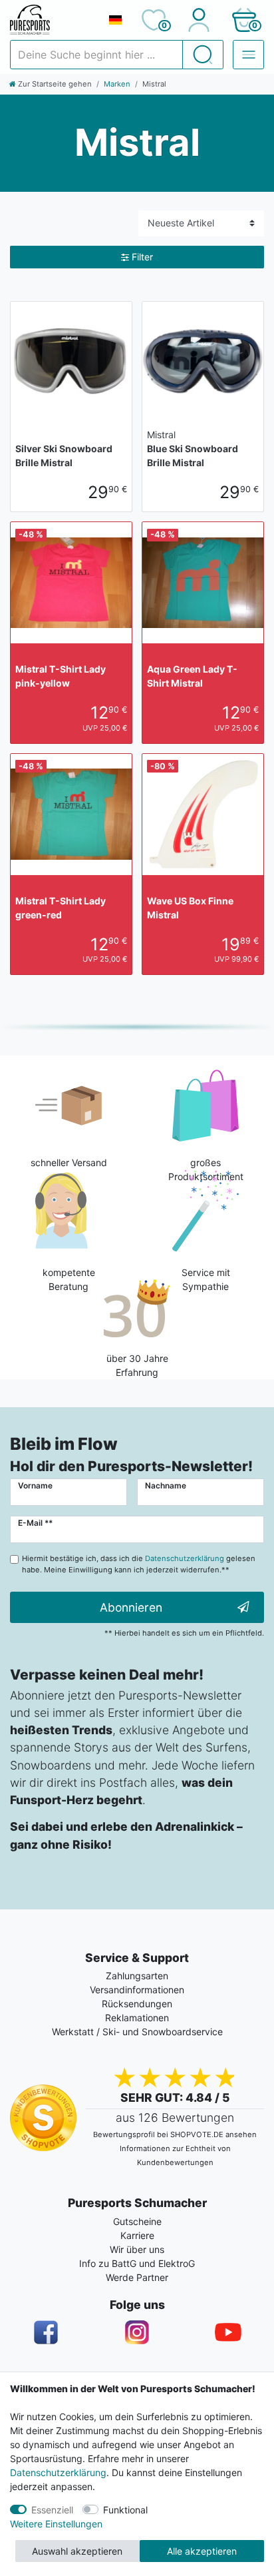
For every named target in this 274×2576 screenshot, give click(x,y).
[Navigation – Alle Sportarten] (248, 55)
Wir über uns (137, 2249)
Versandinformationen (137, 1990)
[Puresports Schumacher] (54, 20)
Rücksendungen (137, 2004)
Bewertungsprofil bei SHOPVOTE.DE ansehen (175, 2134)
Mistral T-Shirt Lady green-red (61, 908)
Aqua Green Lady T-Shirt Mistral (192, 676)
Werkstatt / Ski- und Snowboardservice (137, 2032)
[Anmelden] (199, 20)
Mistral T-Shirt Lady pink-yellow (61, 676)
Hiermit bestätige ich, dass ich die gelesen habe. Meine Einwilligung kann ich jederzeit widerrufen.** (139, 1564)
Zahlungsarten (137, 1976)
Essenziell (52, 2510)
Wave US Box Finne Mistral (190, 908)
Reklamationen (137, 2018)
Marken (117, 84)
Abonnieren (131, 1607)
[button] (244, 20)
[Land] (115, 20)
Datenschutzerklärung (58, 2472)
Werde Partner (137, 2277)
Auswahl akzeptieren (77, 2551)
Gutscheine (137, 2221)
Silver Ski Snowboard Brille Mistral (64, 456)
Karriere (137, 2235)
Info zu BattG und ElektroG (137, 2263)
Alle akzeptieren (202, 2551)
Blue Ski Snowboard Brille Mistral (193, 449)
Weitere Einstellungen (56, 2524)
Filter (142, 257)
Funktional (125, 2510)
